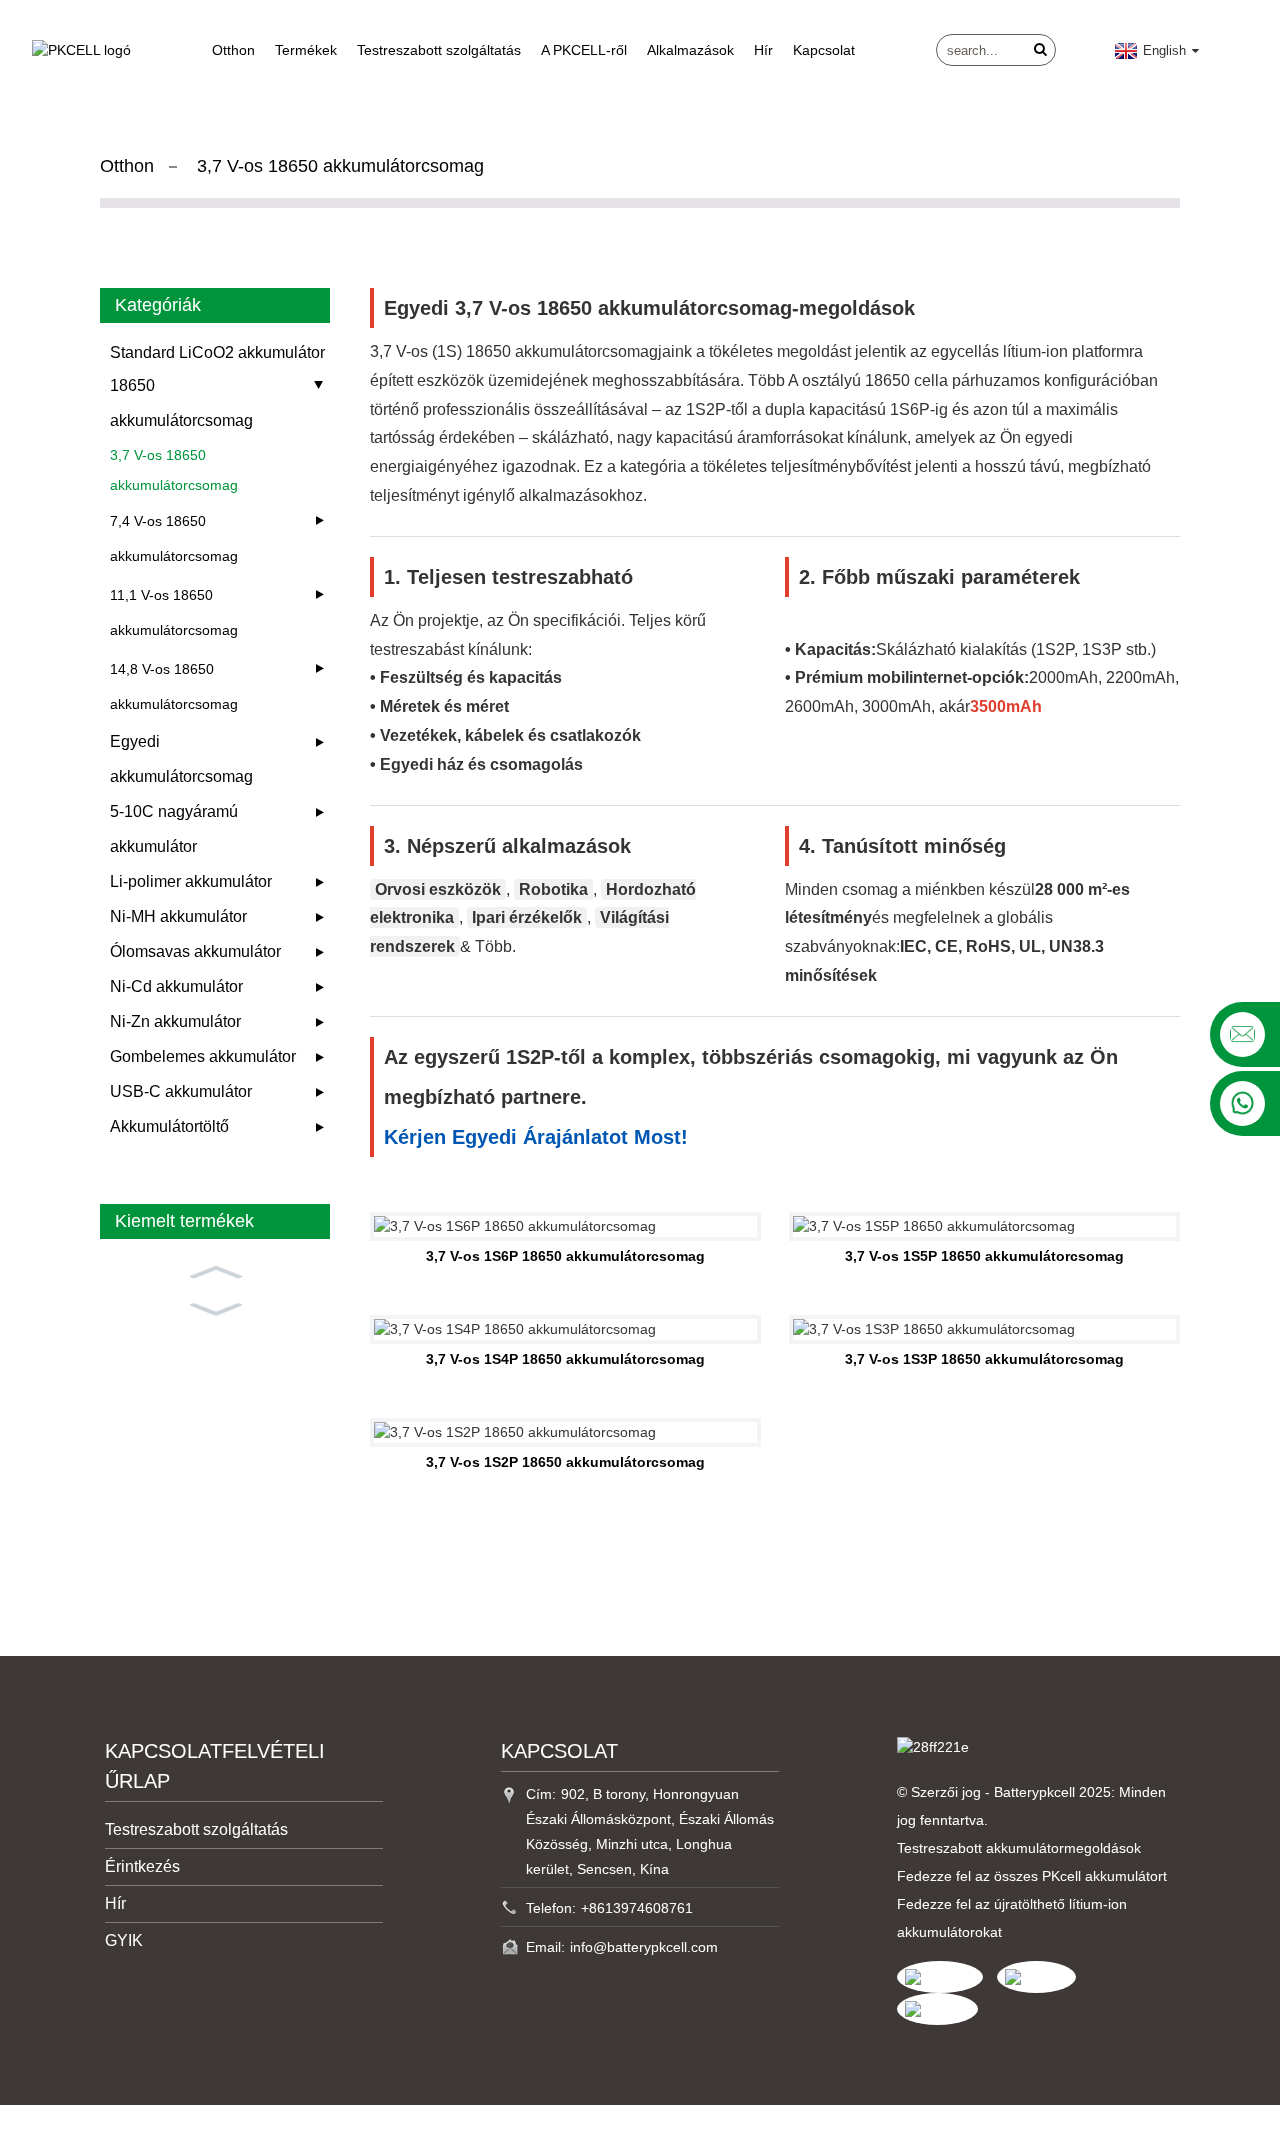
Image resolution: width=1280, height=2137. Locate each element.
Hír (763, 50)
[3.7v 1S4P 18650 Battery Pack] (565, 1329)
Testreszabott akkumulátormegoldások (1019, 1848)
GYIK (124, 1940)
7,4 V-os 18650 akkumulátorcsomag (174, 538)
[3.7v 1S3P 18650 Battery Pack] (984, 1329)
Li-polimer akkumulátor (191, 881)
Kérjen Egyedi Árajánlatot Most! (536, 1137)
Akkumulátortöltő (169, 1126)
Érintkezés (142, 1866)
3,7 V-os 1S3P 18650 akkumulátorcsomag (984, 1359)
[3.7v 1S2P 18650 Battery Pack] (565, 1432)
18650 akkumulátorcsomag (181, 403)
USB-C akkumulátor (181, 1091)
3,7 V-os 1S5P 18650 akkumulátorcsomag (984, 1256)
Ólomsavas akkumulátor (195, 951)
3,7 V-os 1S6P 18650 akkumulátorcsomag (565, 1256)
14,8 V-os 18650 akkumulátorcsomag (174, 686)
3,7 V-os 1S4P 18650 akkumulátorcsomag (565, 1359)
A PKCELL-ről (584, 50)
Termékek (306, 50)
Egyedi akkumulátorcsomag (181, 759)
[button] (215, 1270)
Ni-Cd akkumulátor (176, 986)
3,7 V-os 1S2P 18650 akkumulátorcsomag (565, 1462)
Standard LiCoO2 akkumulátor (217, 352)
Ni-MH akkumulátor (178, 916)
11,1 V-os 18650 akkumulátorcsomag (174, 612)
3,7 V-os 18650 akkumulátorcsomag (340, 166)
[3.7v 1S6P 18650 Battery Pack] (565, 1226)
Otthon (233, 50)
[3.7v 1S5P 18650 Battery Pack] (984, 1226)
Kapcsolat (824, 50)
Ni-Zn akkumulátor (175, 1021)
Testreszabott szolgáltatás (439, 50)
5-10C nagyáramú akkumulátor (174, 829)
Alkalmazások (690, 50)
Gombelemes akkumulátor (203, 1056)
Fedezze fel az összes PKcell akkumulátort (1032, 1876)
